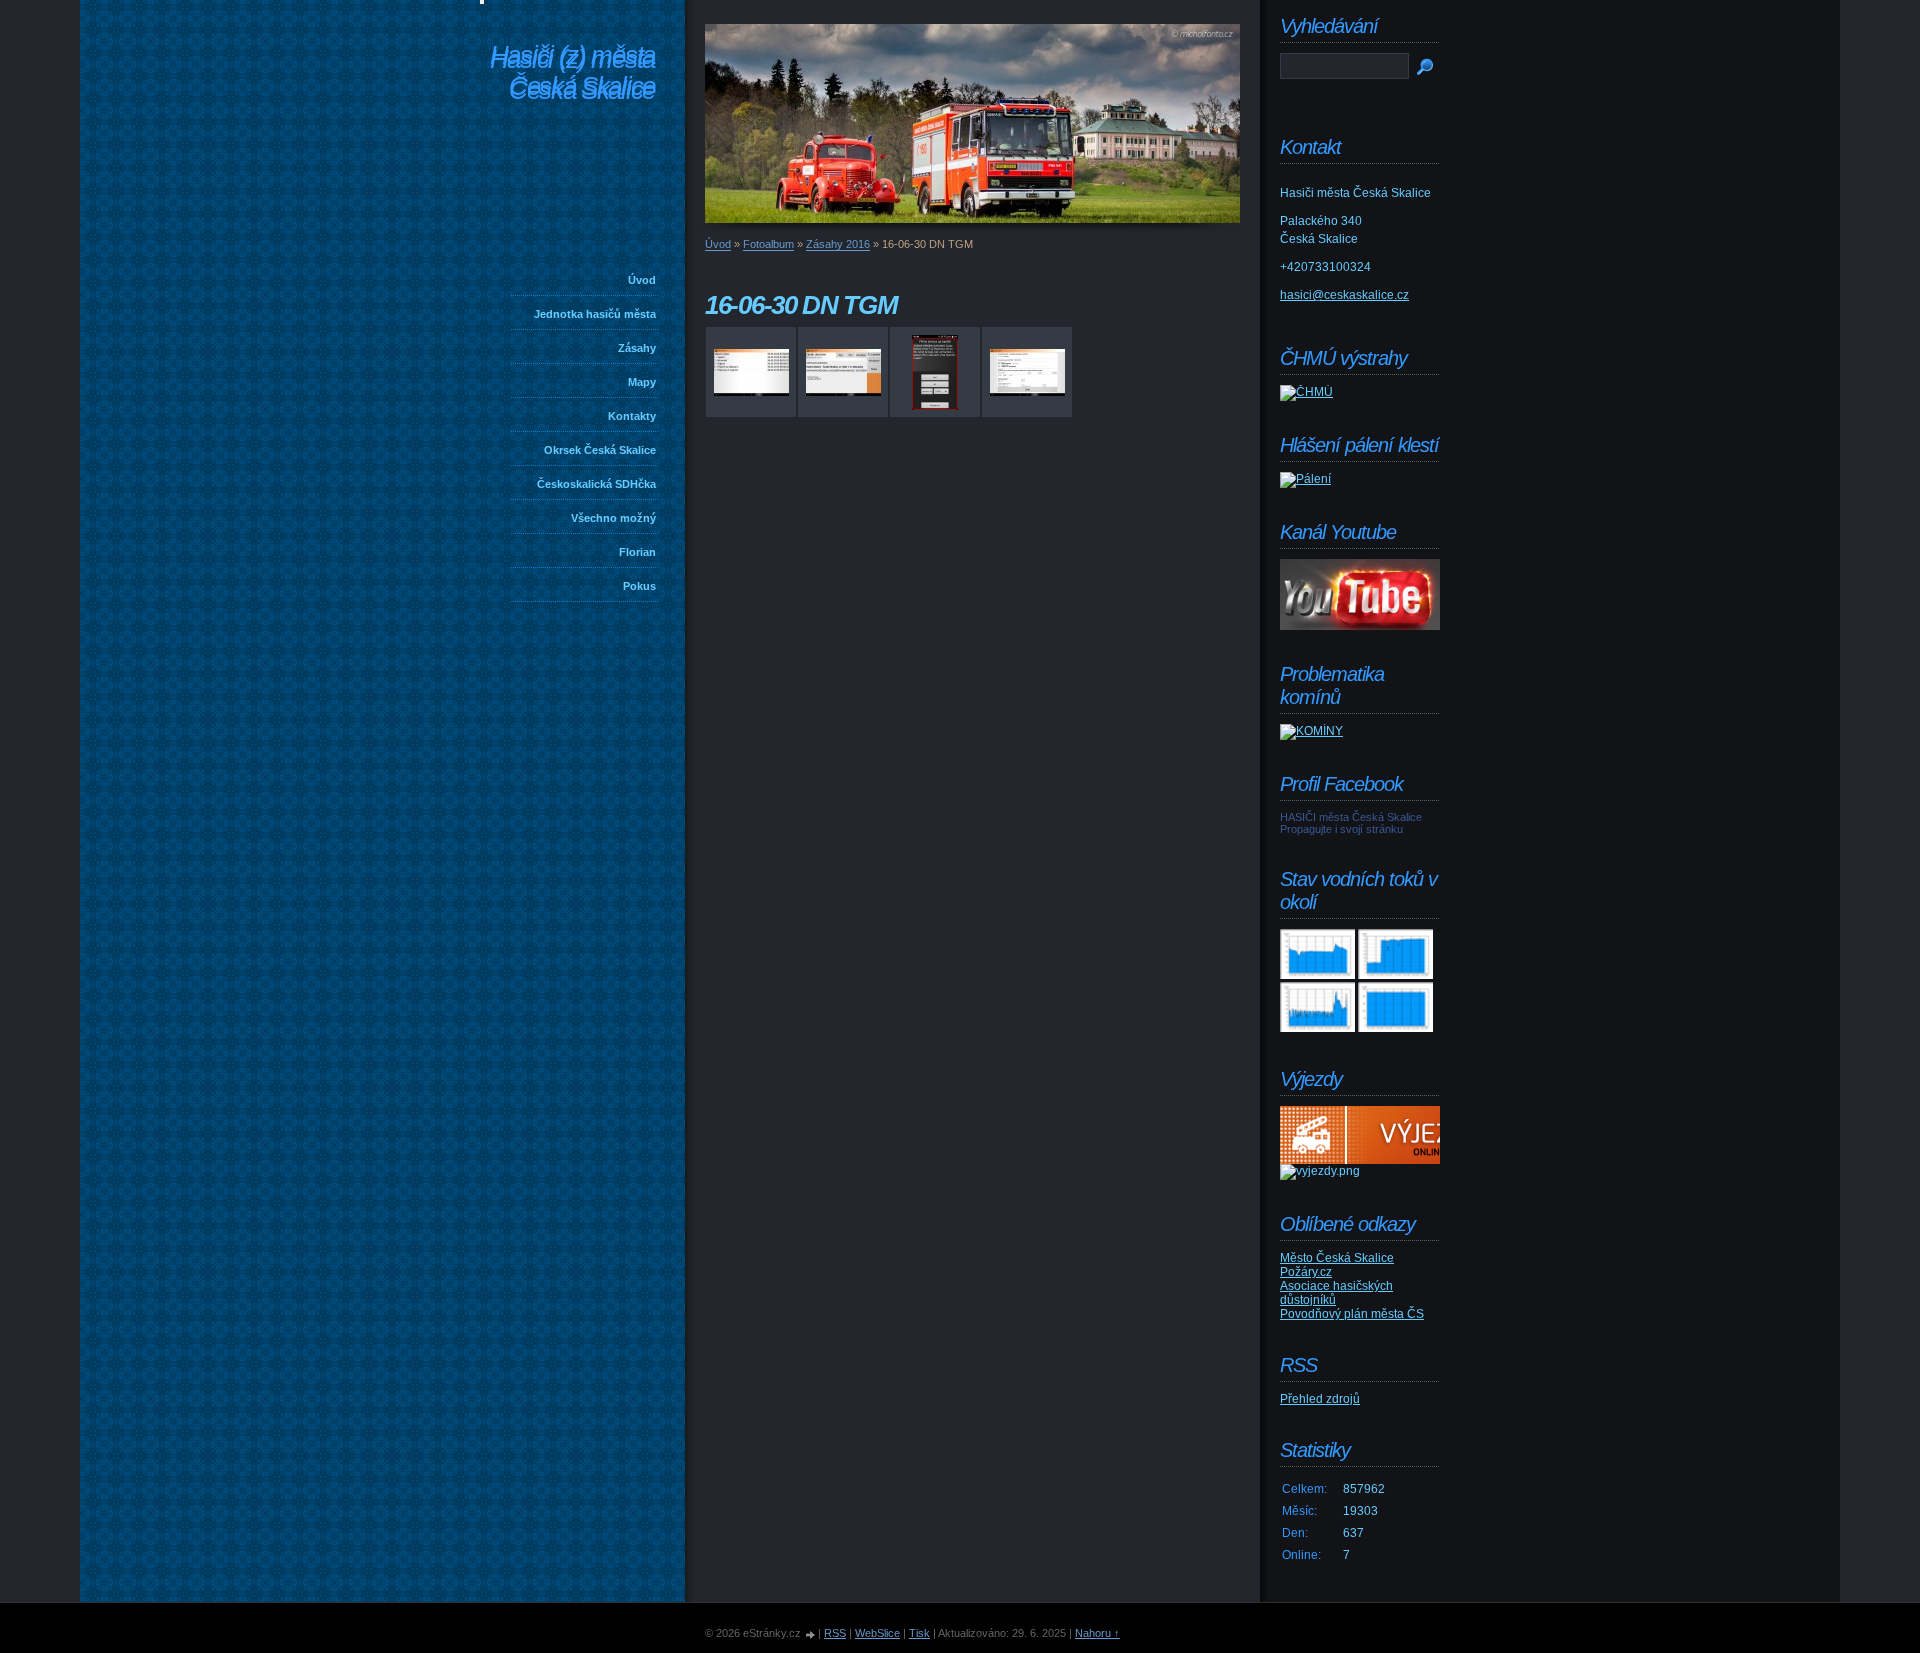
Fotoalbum (768, 244)
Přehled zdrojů (1320, 1399)
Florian (637, 552)
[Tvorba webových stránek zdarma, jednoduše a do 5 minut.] (811, 1634)
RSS (835, 1633)
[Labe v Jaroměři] (1395, 1028)
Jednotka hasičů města (595, 314)
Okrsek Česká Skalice (600, 450)
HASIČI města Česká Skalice (1351, 817)
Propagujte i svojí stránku (1341, 829)
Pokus (639, 586)
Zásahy (637, 348)
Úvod (642, 280)
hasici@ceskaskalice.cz (1344, 295)
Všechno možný (613, 518)
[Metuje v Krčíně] (1317, 1028)
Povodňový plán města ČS (1352, 1314)
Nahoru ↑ (1097, 1633)
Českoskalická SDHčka (596, 484)
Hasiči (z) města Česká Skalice (572, 74)
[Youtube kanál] (1360, 626)
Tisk (919, 1633)
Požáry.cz (1306, 1272)
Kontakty (632, 416)
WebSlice (877, 1633)
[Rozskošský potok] (1395, 975)
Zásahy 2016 (838, 244)
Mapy (642, 382)
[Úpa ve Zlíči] (1317, 975)
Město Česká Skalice (1337, 1258)
